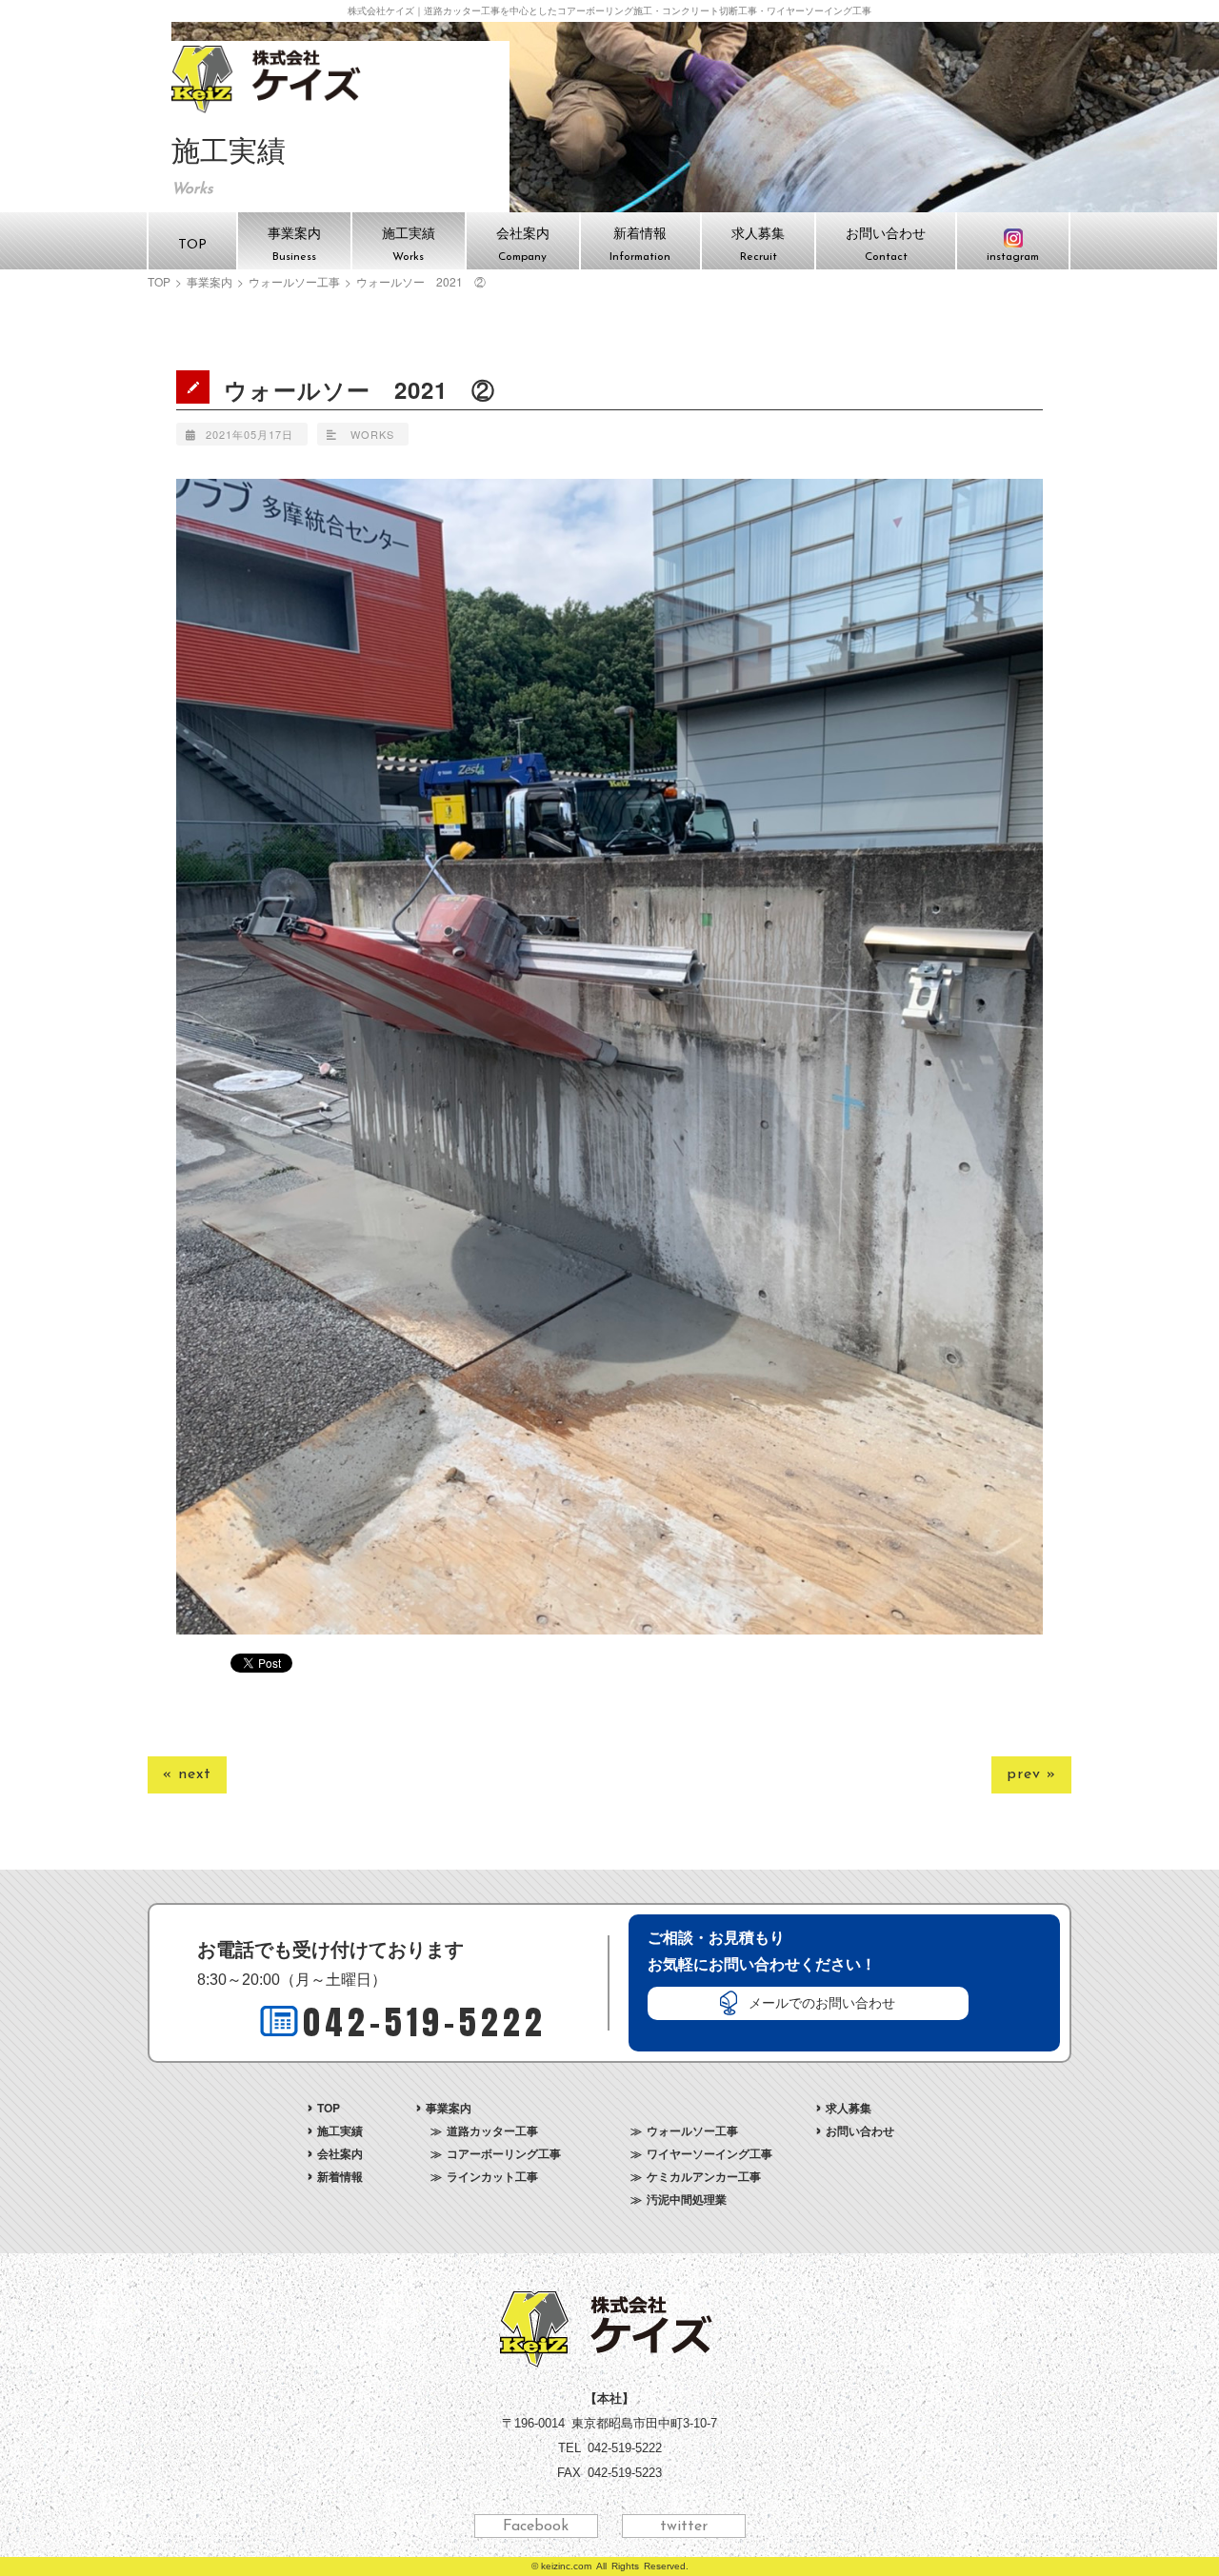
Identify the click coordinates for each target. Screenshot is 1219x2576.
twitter (684, 2526)
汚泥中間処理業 (687, 2199)
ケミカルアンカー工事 (704, 2176)
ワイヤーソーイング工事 (709, 2153)
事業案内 (210, 282)
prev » (1031, 1774)
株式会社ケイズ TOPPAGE (269, 79)
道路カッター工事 (492, 2130)
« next (187, 1774)
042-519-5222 (425, 2022)
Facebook (536, 2526)
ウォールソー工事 (294, 282)
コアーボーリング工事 (504, 2153)
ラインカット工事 (492, 2176)
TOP (159, 282)
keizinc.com (566, 2566)
